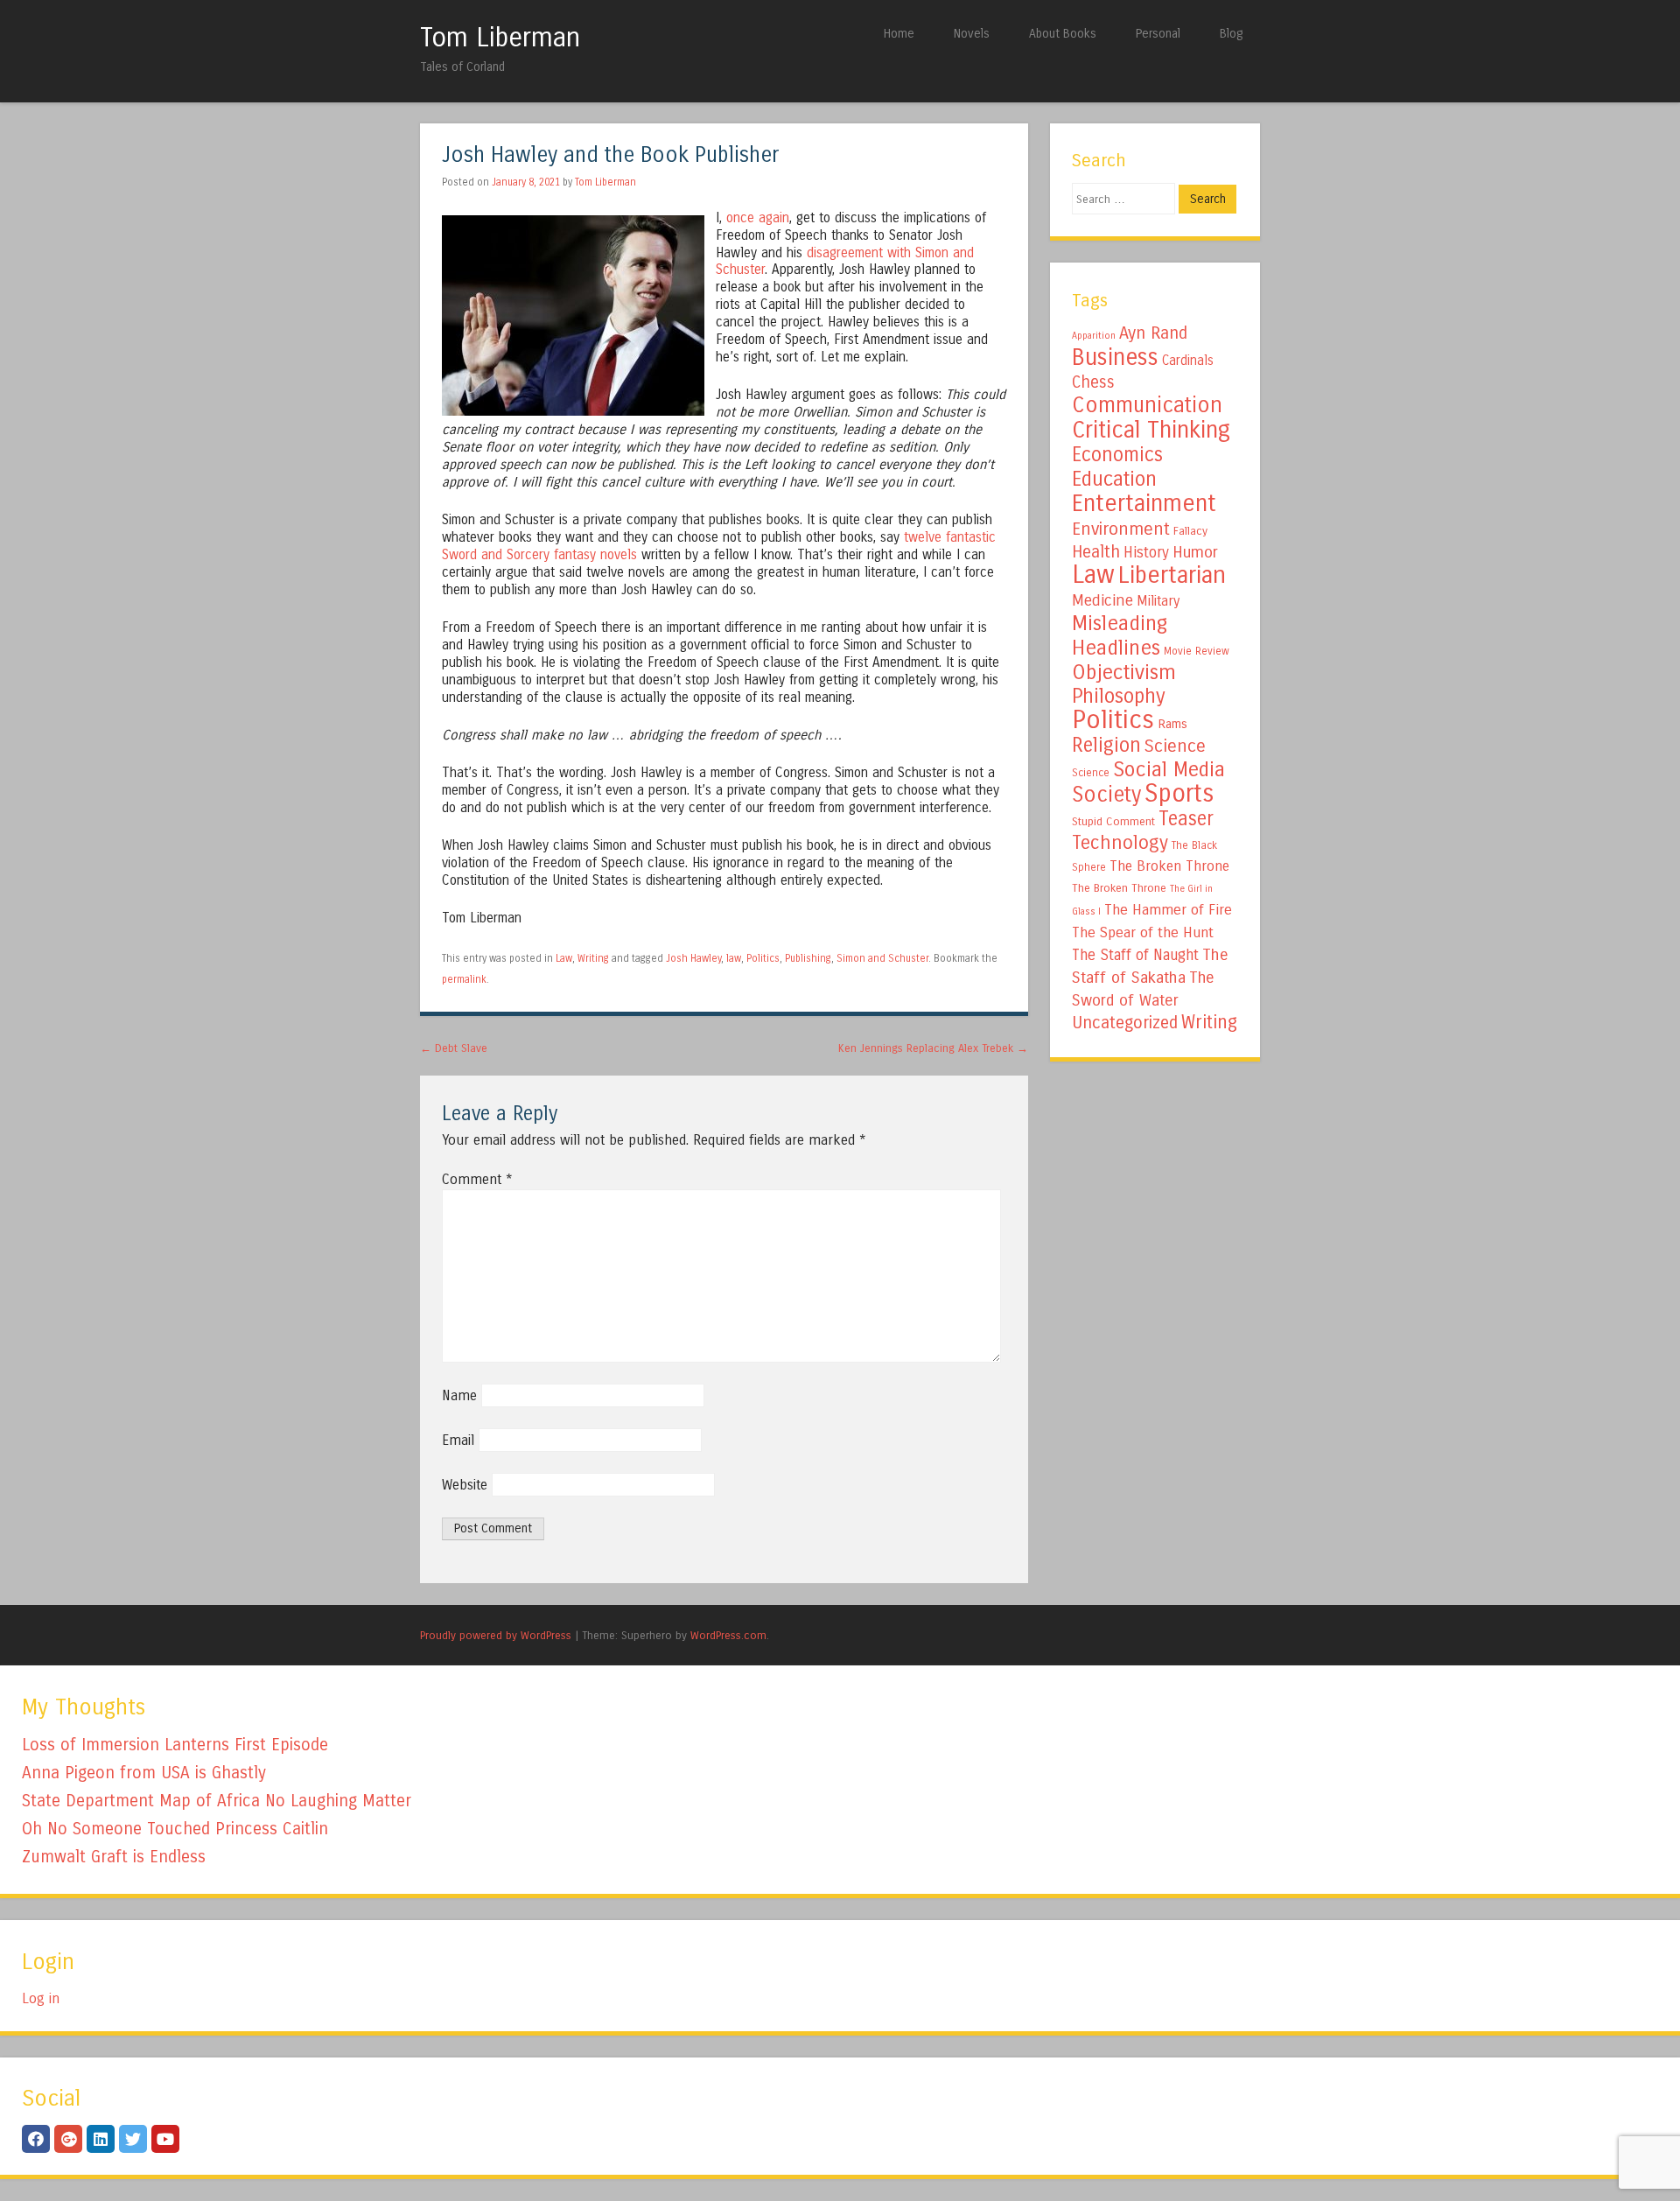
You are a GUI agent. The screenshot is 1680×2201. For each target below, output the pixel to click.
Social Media (1169, 769)
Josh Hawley (693, 958)
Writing (593, 958)
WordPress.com (728, 1635)
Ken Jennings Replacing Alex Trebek (933, 1048)
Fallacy (1190, 531)
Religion (1106, 745)
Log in (41, 1998)
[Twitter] (133, 2139)
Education (1114, 479)
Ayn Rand (1153, 333)
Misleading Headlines (1120, 635)
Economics (1117, 455)
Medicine (1102, 600)
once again (758, 218)
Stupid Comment (1113, 822)
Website (465, 1485)
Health (1096, 552)
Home (899, 34)
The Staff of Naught (1135, 955)
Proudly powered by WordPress (496, 1635)
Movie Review (1197, 651)
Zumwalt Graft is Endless (114, 1857)
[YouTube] (165, 2139)
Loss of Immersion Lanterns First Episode (175, 1745)
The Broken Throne (1169, 866)
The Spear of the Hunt (1143, 933)
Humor (1195, 552)
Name (459, 1395)
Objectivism (1124, 672)
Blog (1231, 34)
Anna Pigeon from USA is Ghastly (144, 1773)
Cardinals (1188, 361)
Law (564, 958)
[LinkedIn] (101, 2139)
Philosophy (1119, 696)
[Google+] (68, 2139)
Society (1106, 795)
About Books (1063, 34)
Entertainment (1144, 503)
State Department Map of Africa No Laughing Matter (217, 1801)
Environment (1121, 529)
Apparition (1094, 336)
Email (458, 1440)
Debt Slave (454, 1048)
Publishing (808, 958)
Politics (763, 958)
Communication (1147, 405)
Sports (1179, 794)
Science (1175, 746)
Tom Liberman (500, 38)
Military (1158, 601)
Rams (1172, 724)
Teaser (1186, 819)
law (734, 958)
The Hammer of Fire (1168, 910)
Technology (1120, 843)
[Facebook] (36, 2139)
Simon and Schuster (882, 958)
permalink (464, 979)
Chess (1093, 382)
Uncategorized (1125, 1023)
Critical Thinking (1151, 430)
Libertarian (1172, 575)
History (1146, 553)
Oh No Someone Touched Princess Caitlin (175, 1829)
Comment (477, 1179)
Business (1115, 357)
